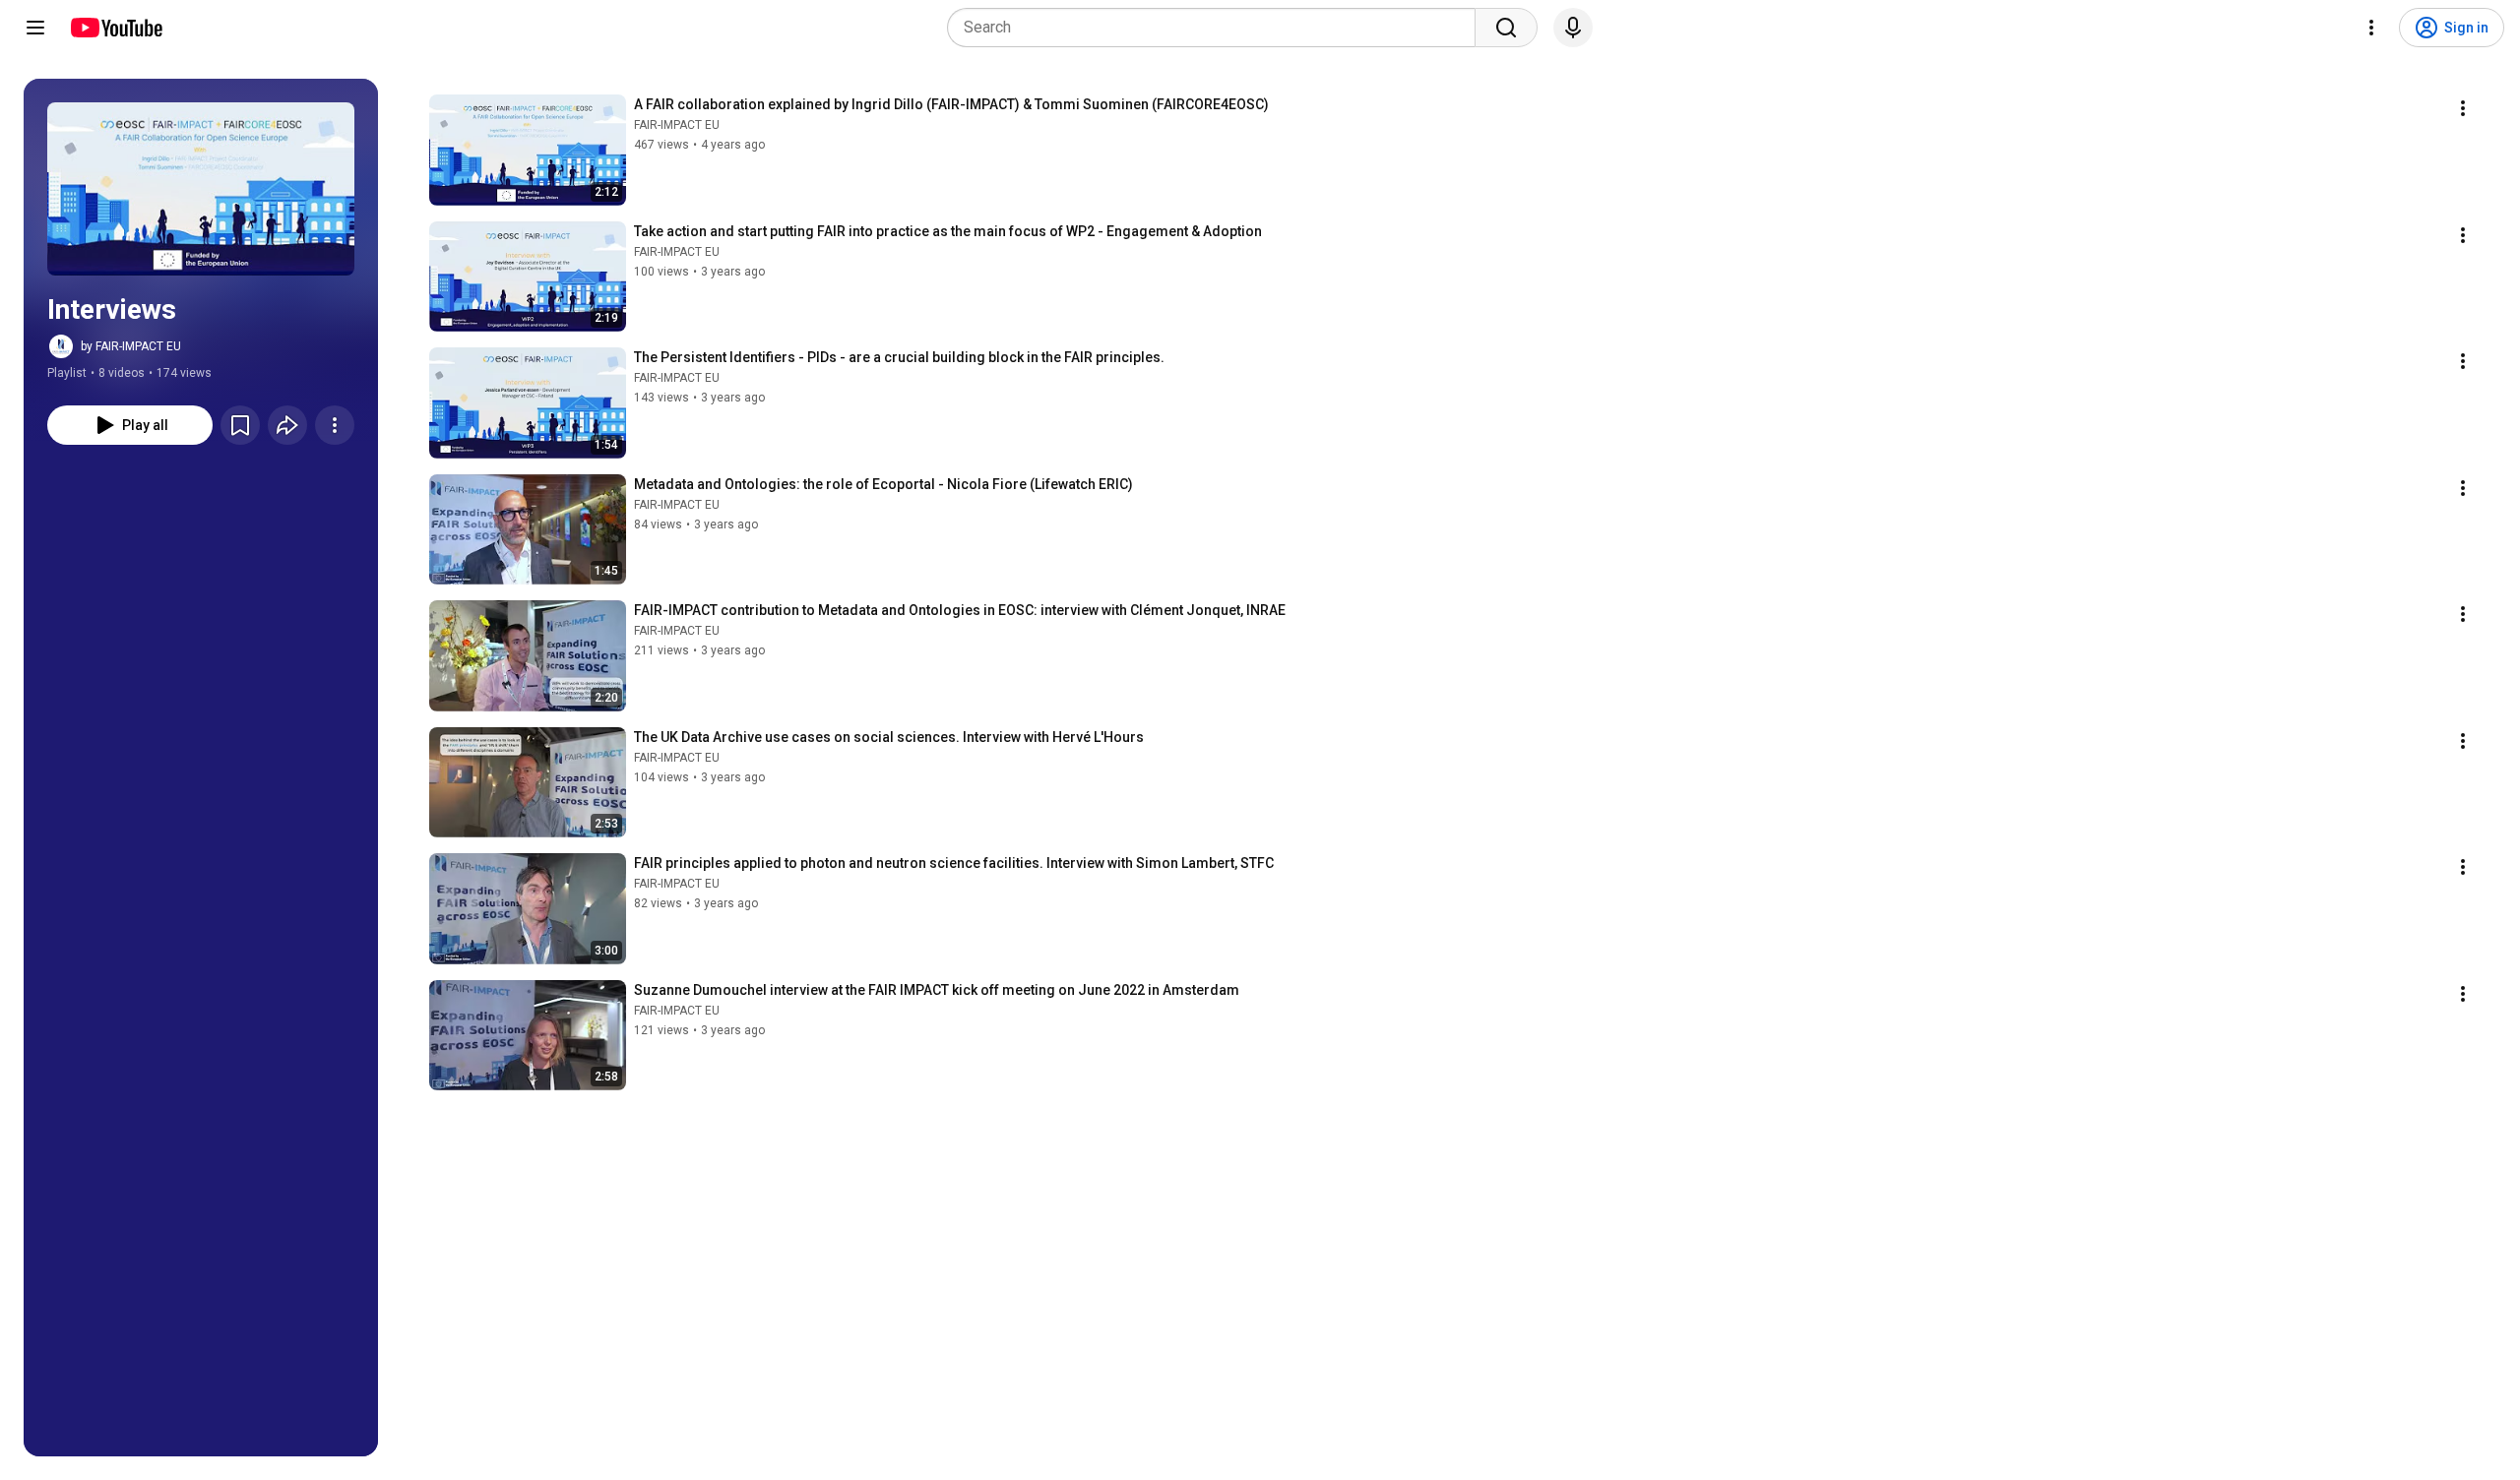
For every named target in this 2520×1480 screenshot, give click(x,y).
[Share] (287, 425)
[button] (201, 189)
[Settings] (2371, 28)
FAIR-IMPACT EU (677, 125)
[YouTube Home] (116, 28)
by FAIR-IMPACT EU (131, 346)
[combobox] (1217, 28)
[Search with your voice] (1573, 28)
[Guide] (35, 28)
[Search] (1506, 28)
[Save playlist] (240, 425)
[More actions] (335, 425)
